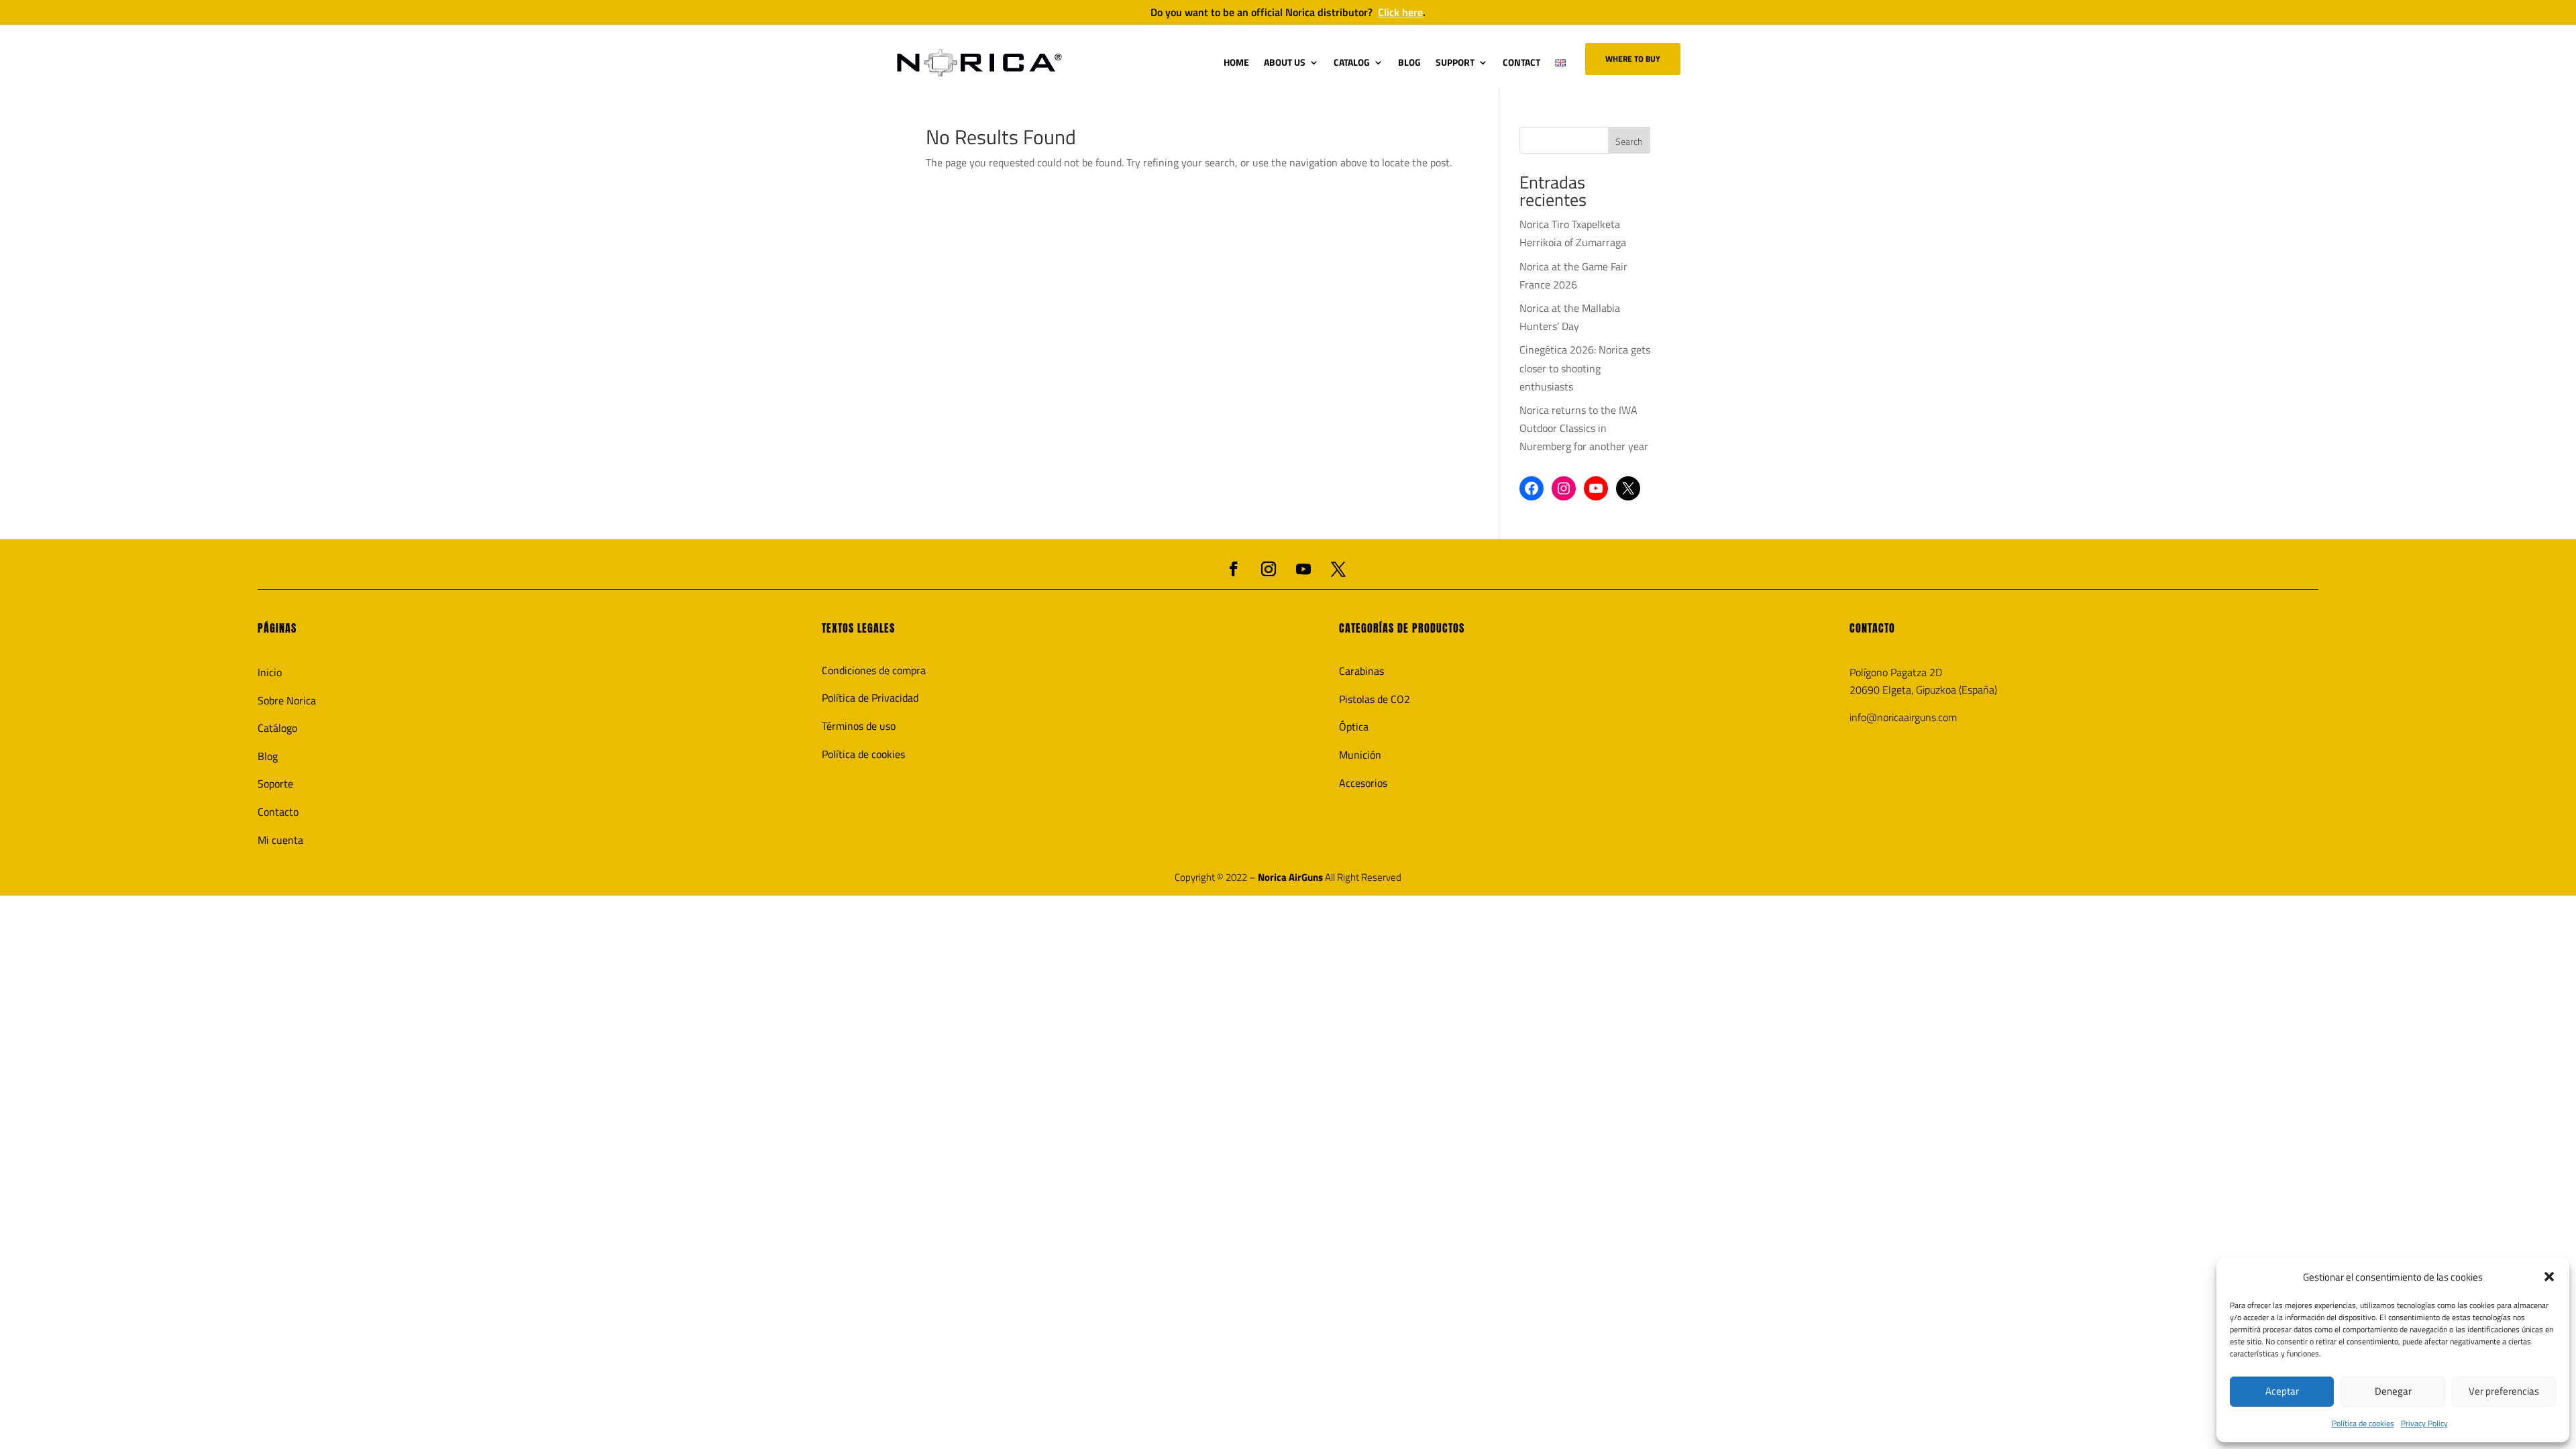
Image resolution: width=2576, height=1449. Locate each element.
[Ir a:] (979, 63)
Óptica (1354, 727)
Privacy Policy (2424, 1423)
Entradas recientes (1553, 193)
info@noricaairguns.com (1903, 717)
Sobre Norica (287, 700)
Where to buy (1633, 59)
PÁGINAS (277, 628)
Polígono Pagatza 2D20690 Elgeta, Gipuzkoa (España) (1923, 681)
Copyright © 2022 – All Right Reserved (1288, 877)
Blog (268, 756)
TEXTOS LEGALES (858, 628)
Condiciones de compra (874, 670)
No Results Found (1001, 140)
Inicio (270, 672)
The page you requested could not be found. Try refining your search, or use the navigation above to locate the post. (1189, 162)
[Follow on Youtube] (1303, 569)
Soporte (275, 784)
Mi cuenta (280, 840)
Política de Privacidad (870, 698)
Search (1629, 141)
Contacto (278, 812)
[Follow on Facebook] (1234, 569)
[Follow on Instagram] (1269, 569)
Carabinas (1361, 671)
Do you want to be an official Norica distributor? (1288, 12)
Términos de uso (859, 726)
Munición (1360, 755)
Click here (1400, 12)
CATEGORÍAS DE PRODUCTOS (1402, 628)
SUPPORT (1455, 62)
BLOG (1409, 62)
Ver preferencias (2504, 1391)
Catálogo (277, 728)
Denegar (2393, 1391)
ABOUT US (1285, 62)
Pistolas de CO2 (1375, 699)
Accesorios (1363, 783)
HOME (1236, 62)
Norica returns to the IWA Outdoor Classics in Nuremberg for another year (1584, 428)
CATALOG (1352, 62)
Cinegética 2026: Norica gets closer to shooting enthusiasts (1585, 368)
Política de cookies (2363, 1423)
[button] (2549, 1277)
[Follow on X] (1338, 569)
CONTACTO (1872, 628)
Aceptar (2282, 1391)
